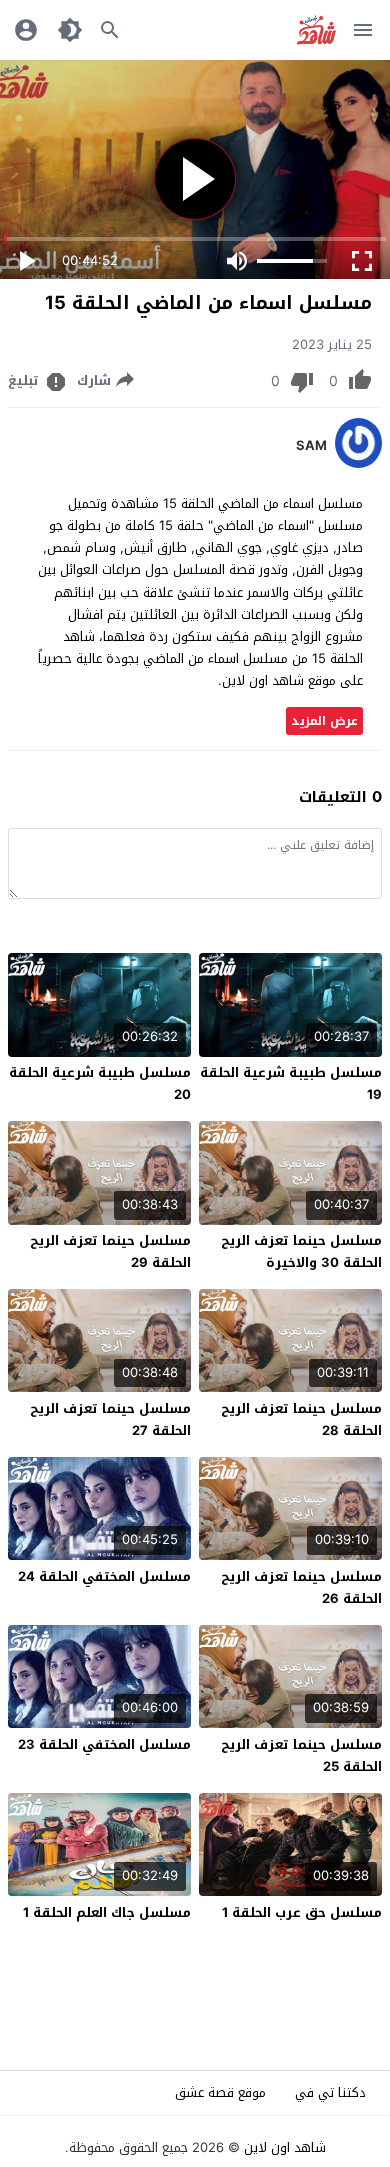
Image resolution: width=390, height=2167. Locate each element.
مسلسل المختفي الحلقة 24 (104, 1576)
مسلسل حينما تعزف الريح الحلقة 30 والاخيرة (301, 1251)
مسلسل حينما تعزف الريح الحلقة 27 (110, 1419)
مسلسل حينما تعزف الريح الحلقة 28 (301, 1419)
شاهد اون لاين (285, 2147)
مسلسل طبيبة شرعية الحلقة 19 (291, 1083)
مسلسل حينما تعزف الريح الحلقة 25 (301, 1755)
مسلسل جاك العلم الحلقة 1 (107, 1912)
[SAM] (358, 463)
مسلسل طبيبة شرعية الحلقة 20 (100, 1083)
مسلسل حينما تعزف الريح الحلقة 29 (110, 1251)
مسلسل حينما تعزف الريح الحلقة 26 (301, 1587)
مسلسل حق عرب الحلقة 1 (302, 1912)
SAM (311, 446)
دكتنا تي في (330, 2092)
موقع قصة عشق (220, 2092)
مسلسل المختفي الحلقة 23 (104, 1744)
